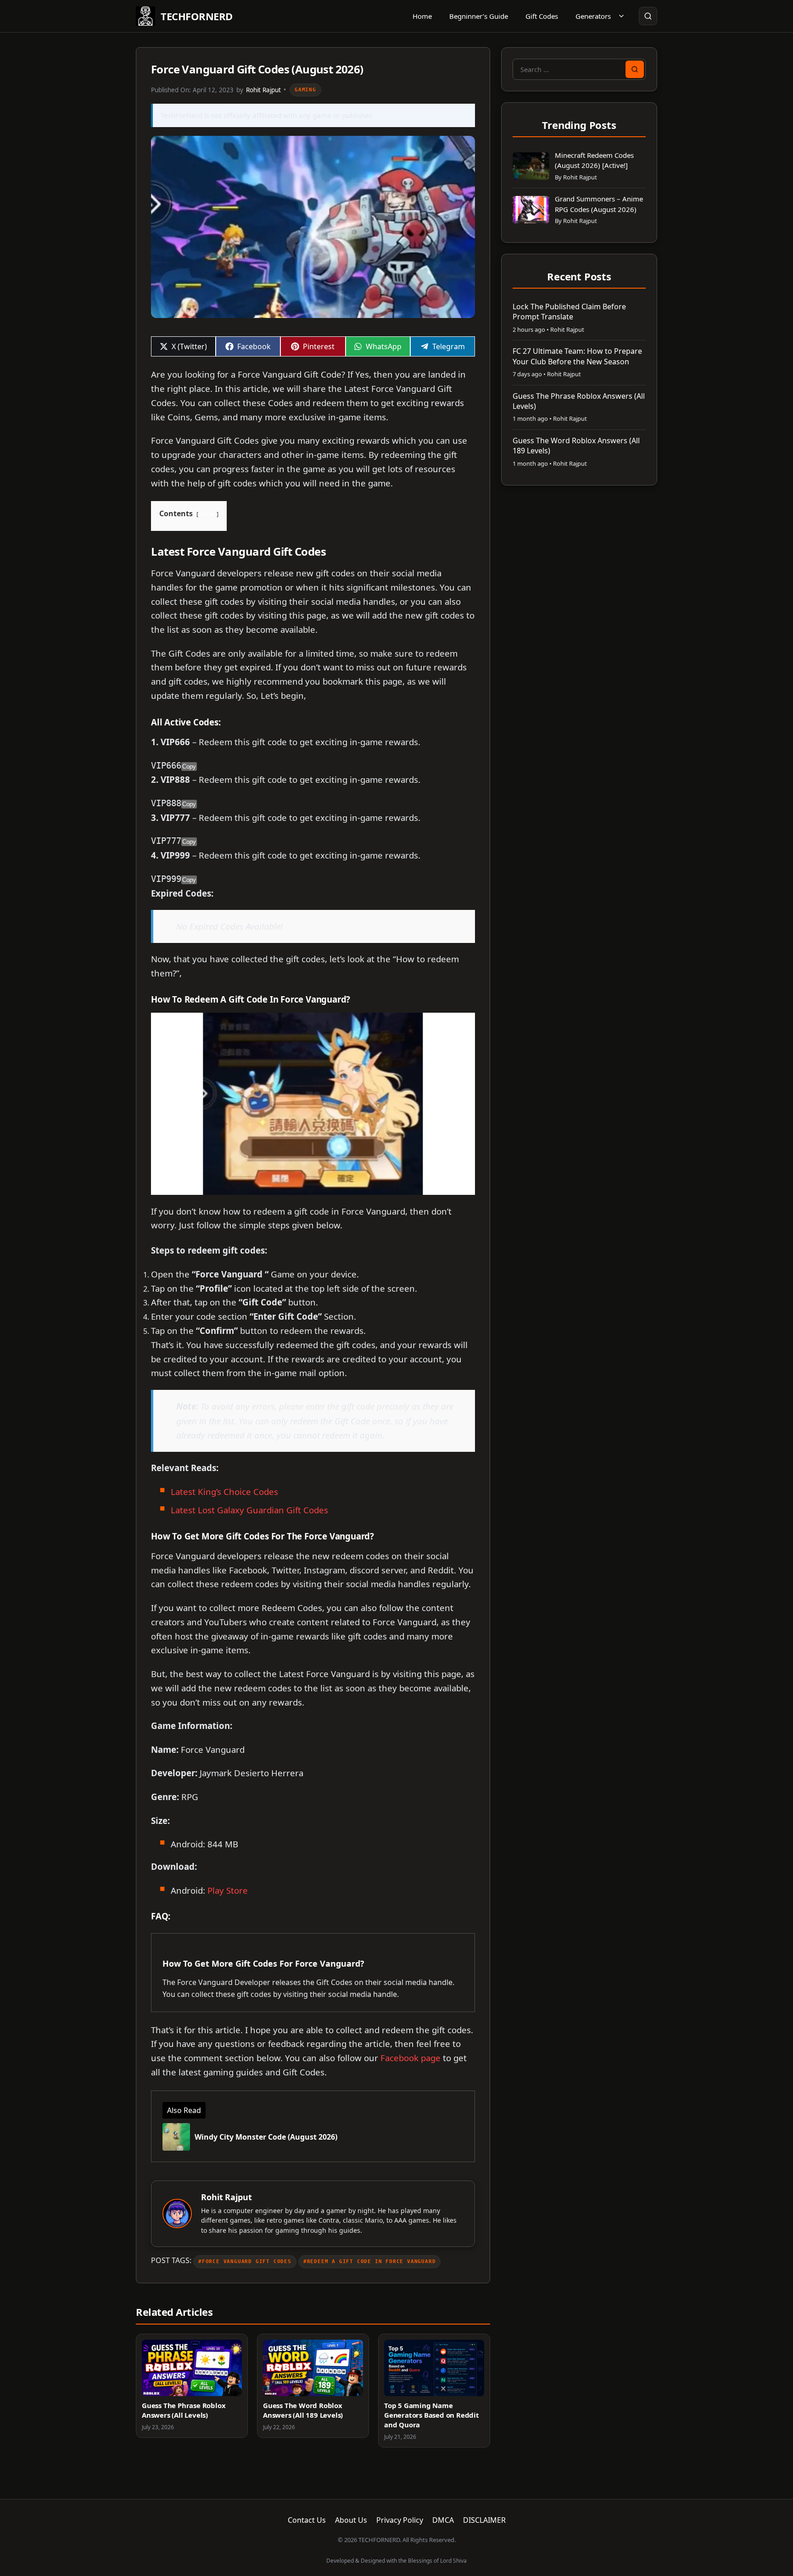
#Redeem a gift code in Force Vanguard (370, 2261)
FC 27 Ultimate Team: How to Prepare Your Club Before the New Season (577, 356)
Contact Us (307, 2520)
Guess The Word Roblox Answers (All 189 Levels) (303, 2410)
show (207, 514)
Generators (593, 16)
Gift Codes (542, 16)
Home (422, 16)
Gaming (305, 90)
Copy (189, 767)
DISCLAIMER (484, 2520)
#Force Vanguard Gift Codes (245, 2261)
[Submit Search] (635, 69)
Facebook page (410, 2058)
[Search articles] (648, 16)
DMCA (443, 2520)
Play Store (228, 1890)
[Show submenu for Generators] (621, 16)
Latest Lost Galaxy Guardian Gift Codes (249, 1510)
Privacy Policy (400, 2520)
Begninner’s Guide (479, 16)
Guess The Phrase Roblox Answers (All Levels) (184, 2410)
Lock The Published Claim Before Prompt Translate (569, 312)
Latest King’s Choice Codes (224, 1492)
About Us (351, 2520)
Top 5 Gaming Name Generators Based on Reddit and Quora (432, 2415)
